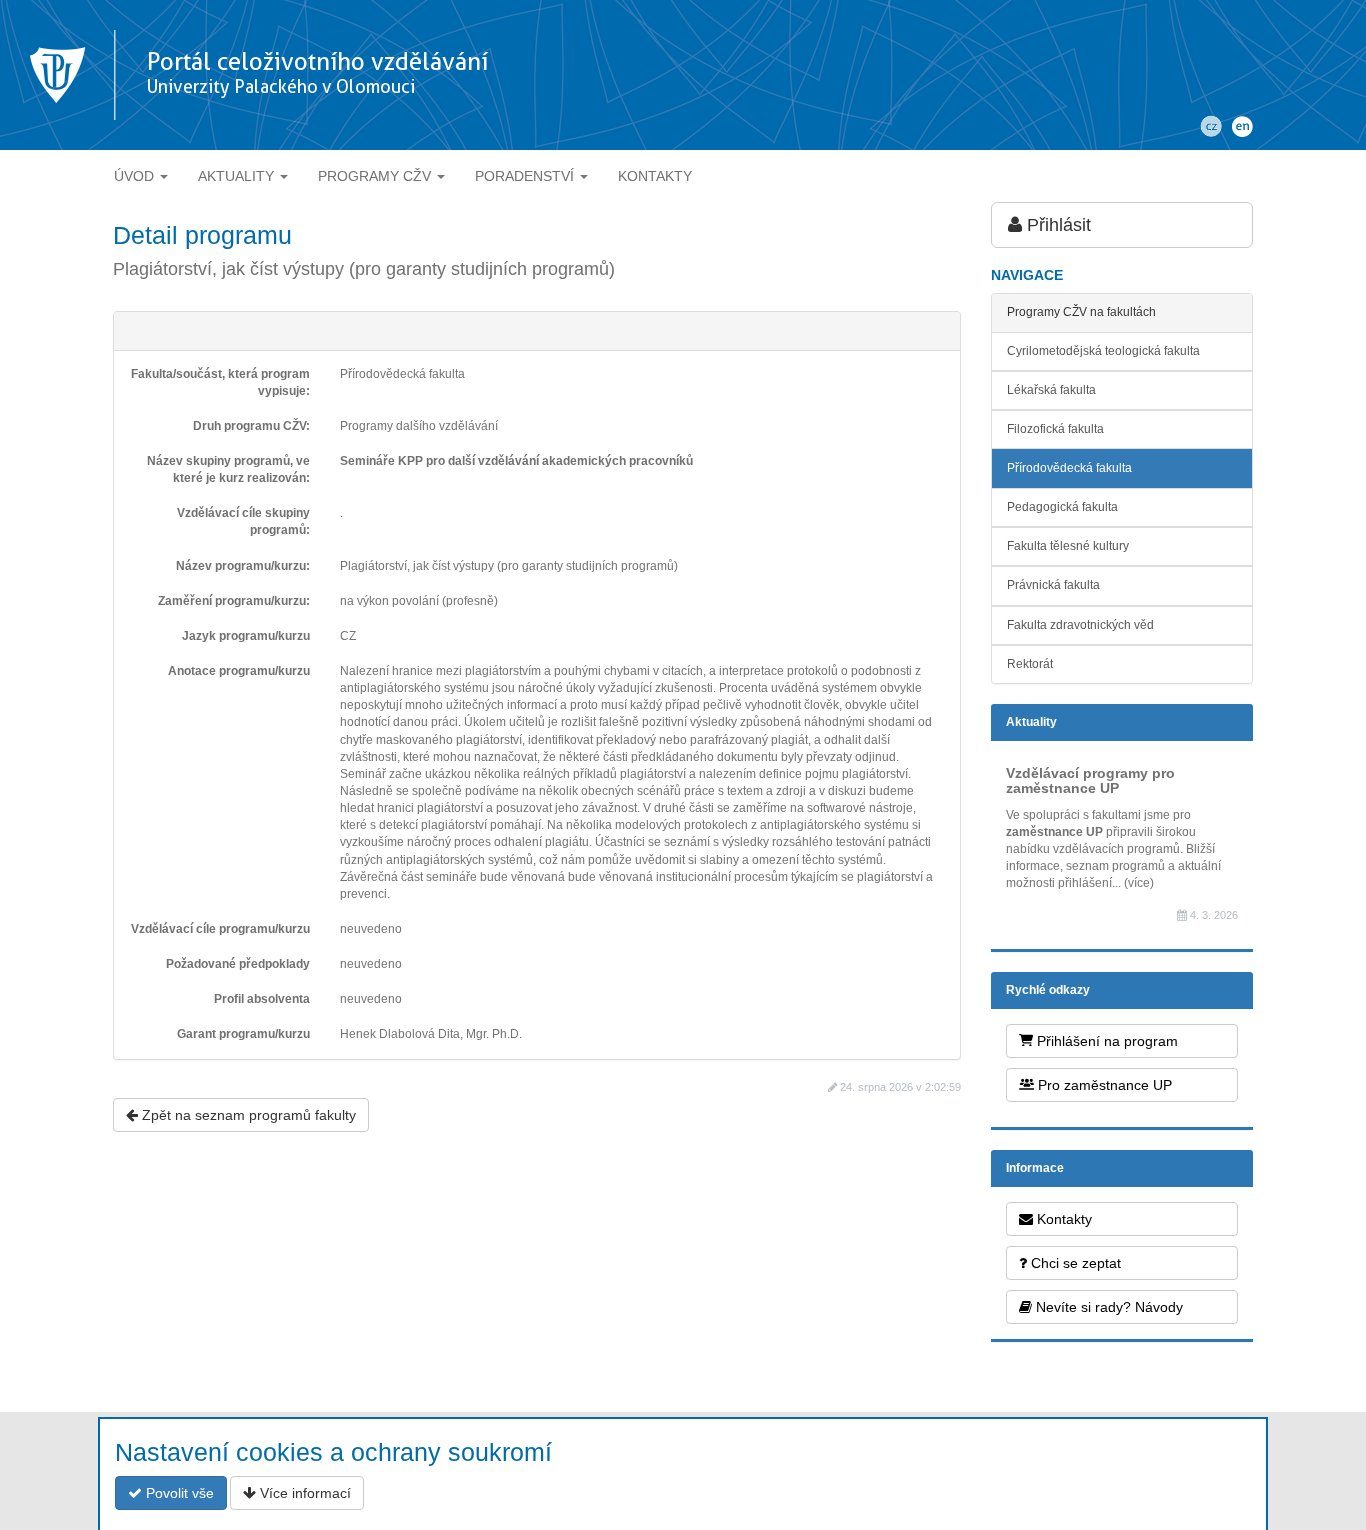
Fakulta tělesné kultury (1068, 546)
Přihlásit (1056, 225)
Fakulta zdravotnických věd (1080, 625)
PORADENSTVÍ (526, 176)
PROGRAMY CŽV (376, 176)
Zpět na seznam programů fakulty (247, 1115)
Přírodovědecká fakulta (1069, 468)
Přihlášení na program (1105, 1041)
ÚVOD (136, 176)
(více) (1139, 883)
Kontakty (1062, 1219)
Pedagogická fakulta (1062, 507)
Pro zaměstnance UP (1103, 1085)
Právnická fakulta (1053, 585)
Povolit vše (178, 1493)
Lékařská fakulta (1051, 390)
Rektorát (1030, 664)
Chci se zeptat (1074, 1263)
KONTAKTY (655, 176)
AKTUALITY (238, 176)
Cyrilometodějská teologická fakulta (1103, 351)
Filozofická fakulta (1055, 429)
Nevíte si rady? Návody (1107, 1307)
